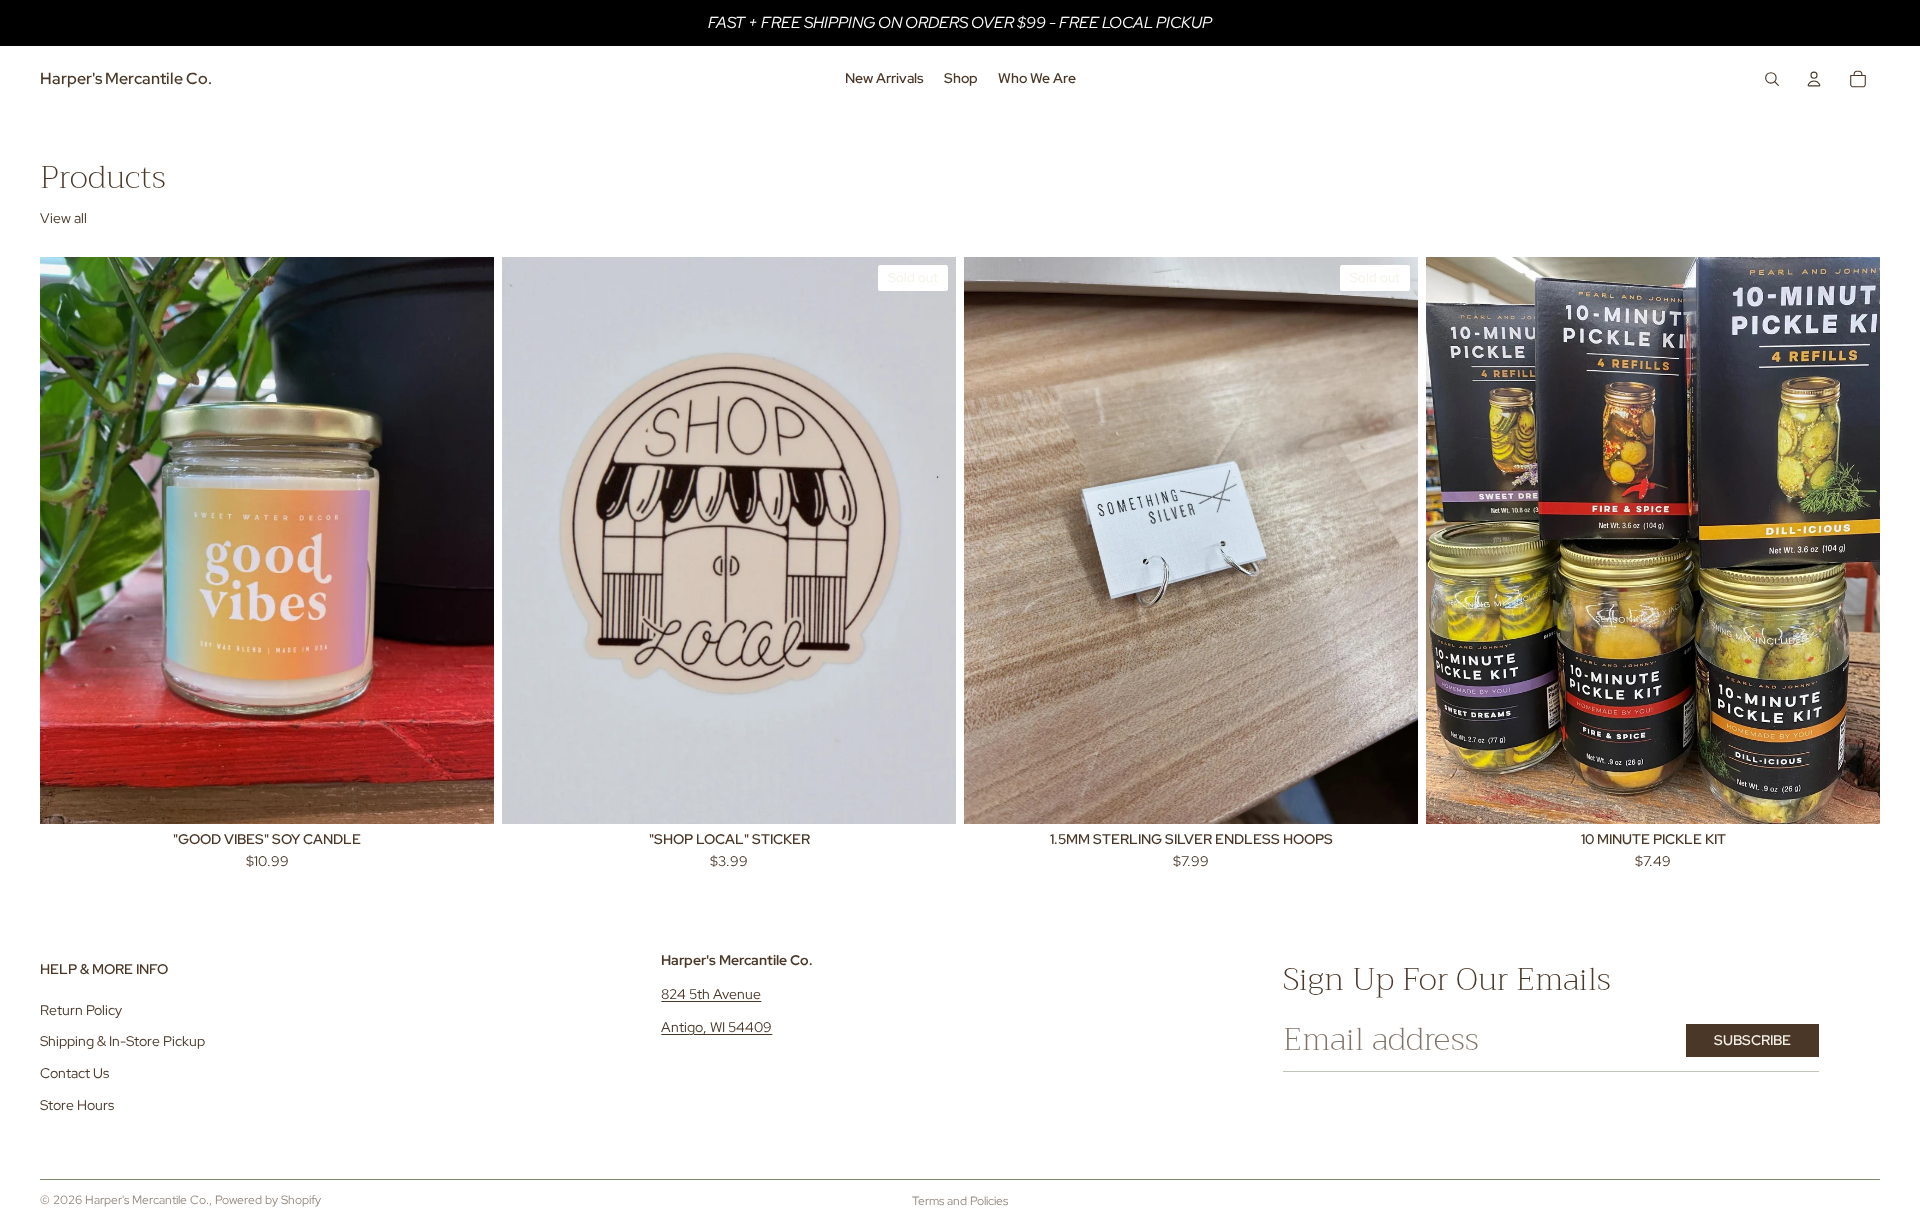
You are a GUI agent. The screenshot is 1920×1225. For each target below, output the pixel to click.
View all (63, 218)
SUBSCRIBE (1752, 1040)
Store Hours (77, 1105)
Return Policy (81, 1010)
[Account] (1814, 79)
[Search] (1772, 79)
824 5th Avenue (711, 994)
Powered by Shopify (268, 1200)
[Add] (463, 793)
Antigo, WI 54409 (716, 1027)
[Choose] (1849, 793)
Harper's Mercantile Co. (147, 1200)
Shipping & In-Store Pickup (122, 1042)
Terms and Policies (960, 1201)
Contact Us (74, 1073)
